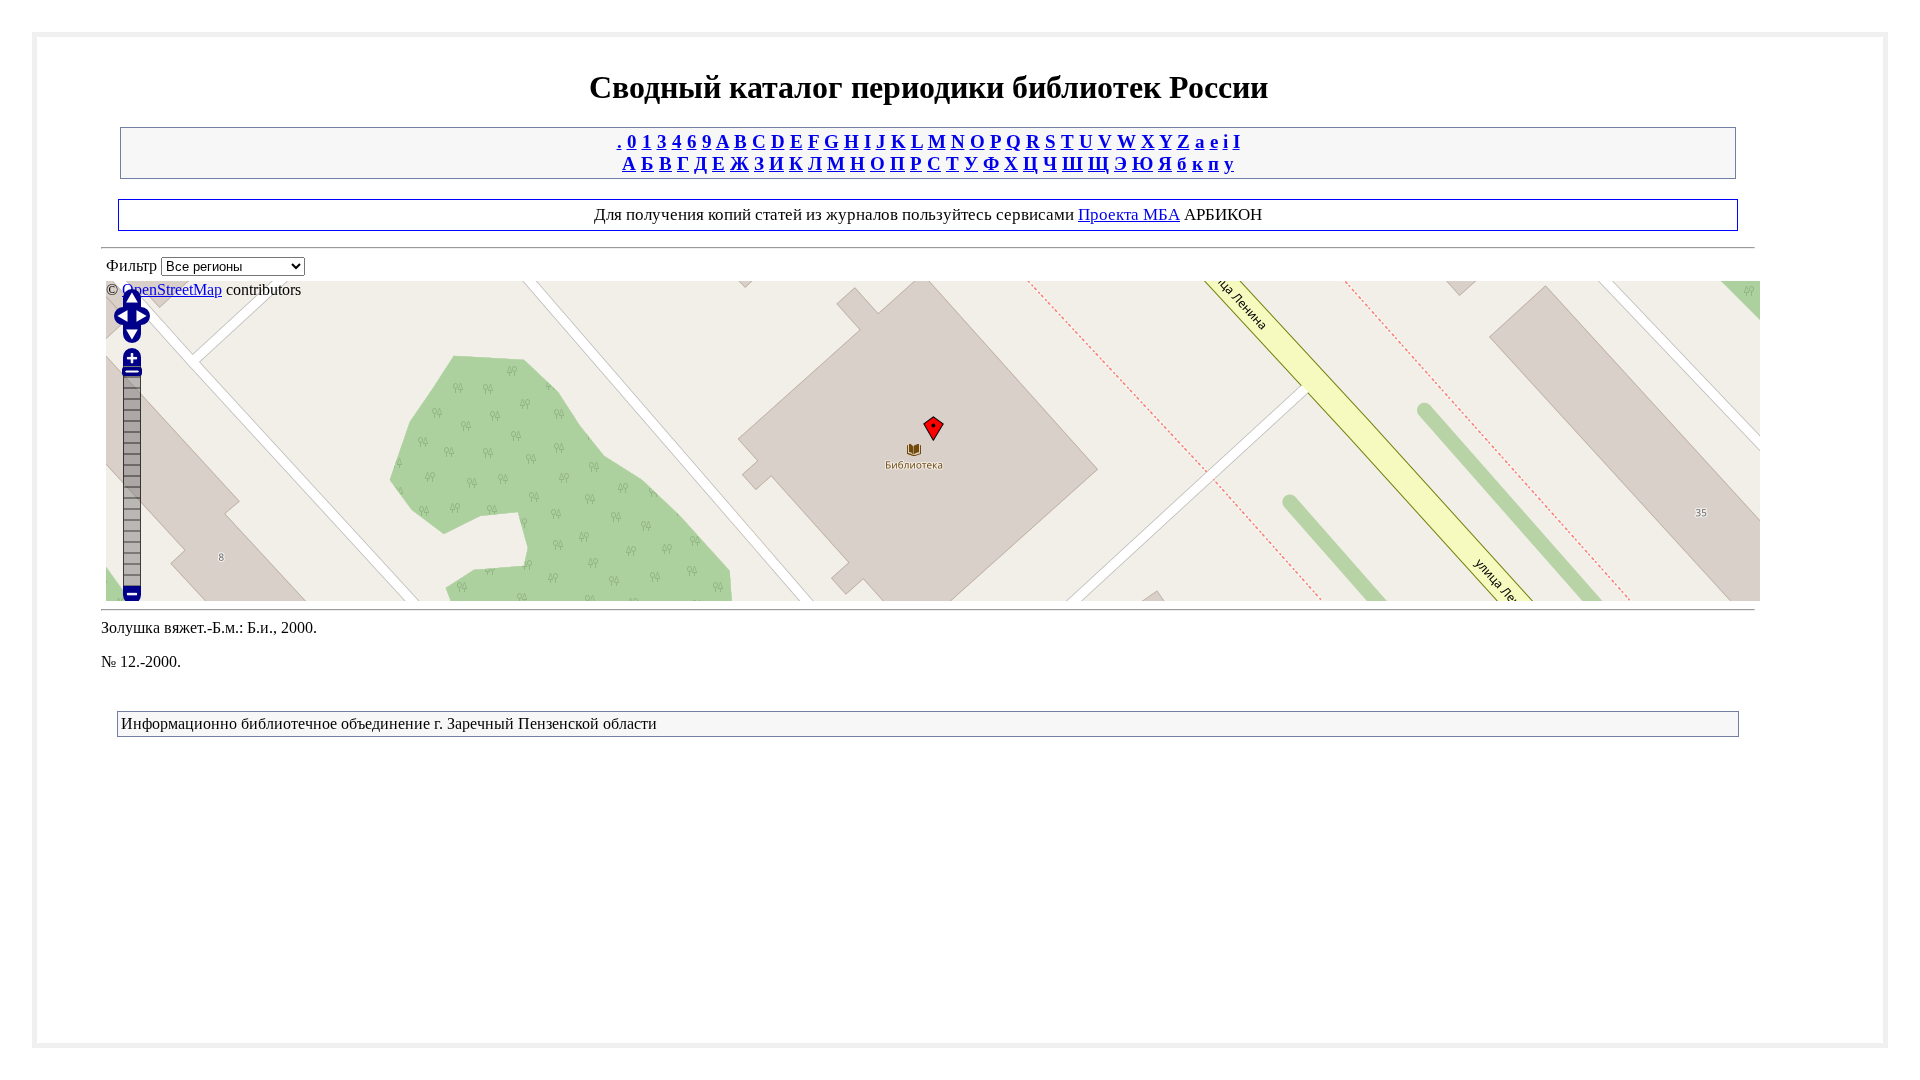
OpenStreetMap (172, 289)
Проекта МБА (1129, 214)
